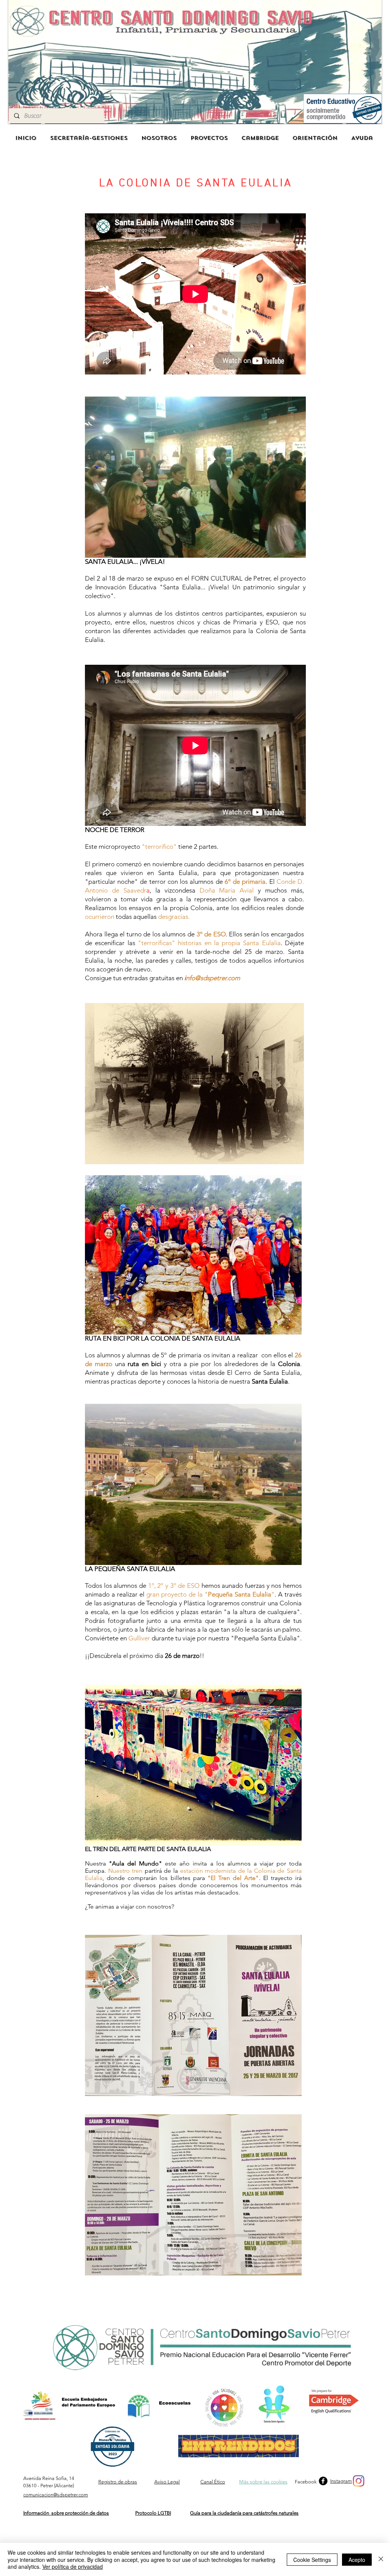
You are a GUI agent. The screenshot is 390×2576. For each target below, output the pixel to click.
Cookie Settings (312, 2560)
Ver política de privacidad (73, 2566)
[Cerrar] (381, 2559)
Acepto (357, 2560)
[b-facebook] (323, 2481)
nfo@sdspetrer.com (213, 978)
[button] (195, 477)
